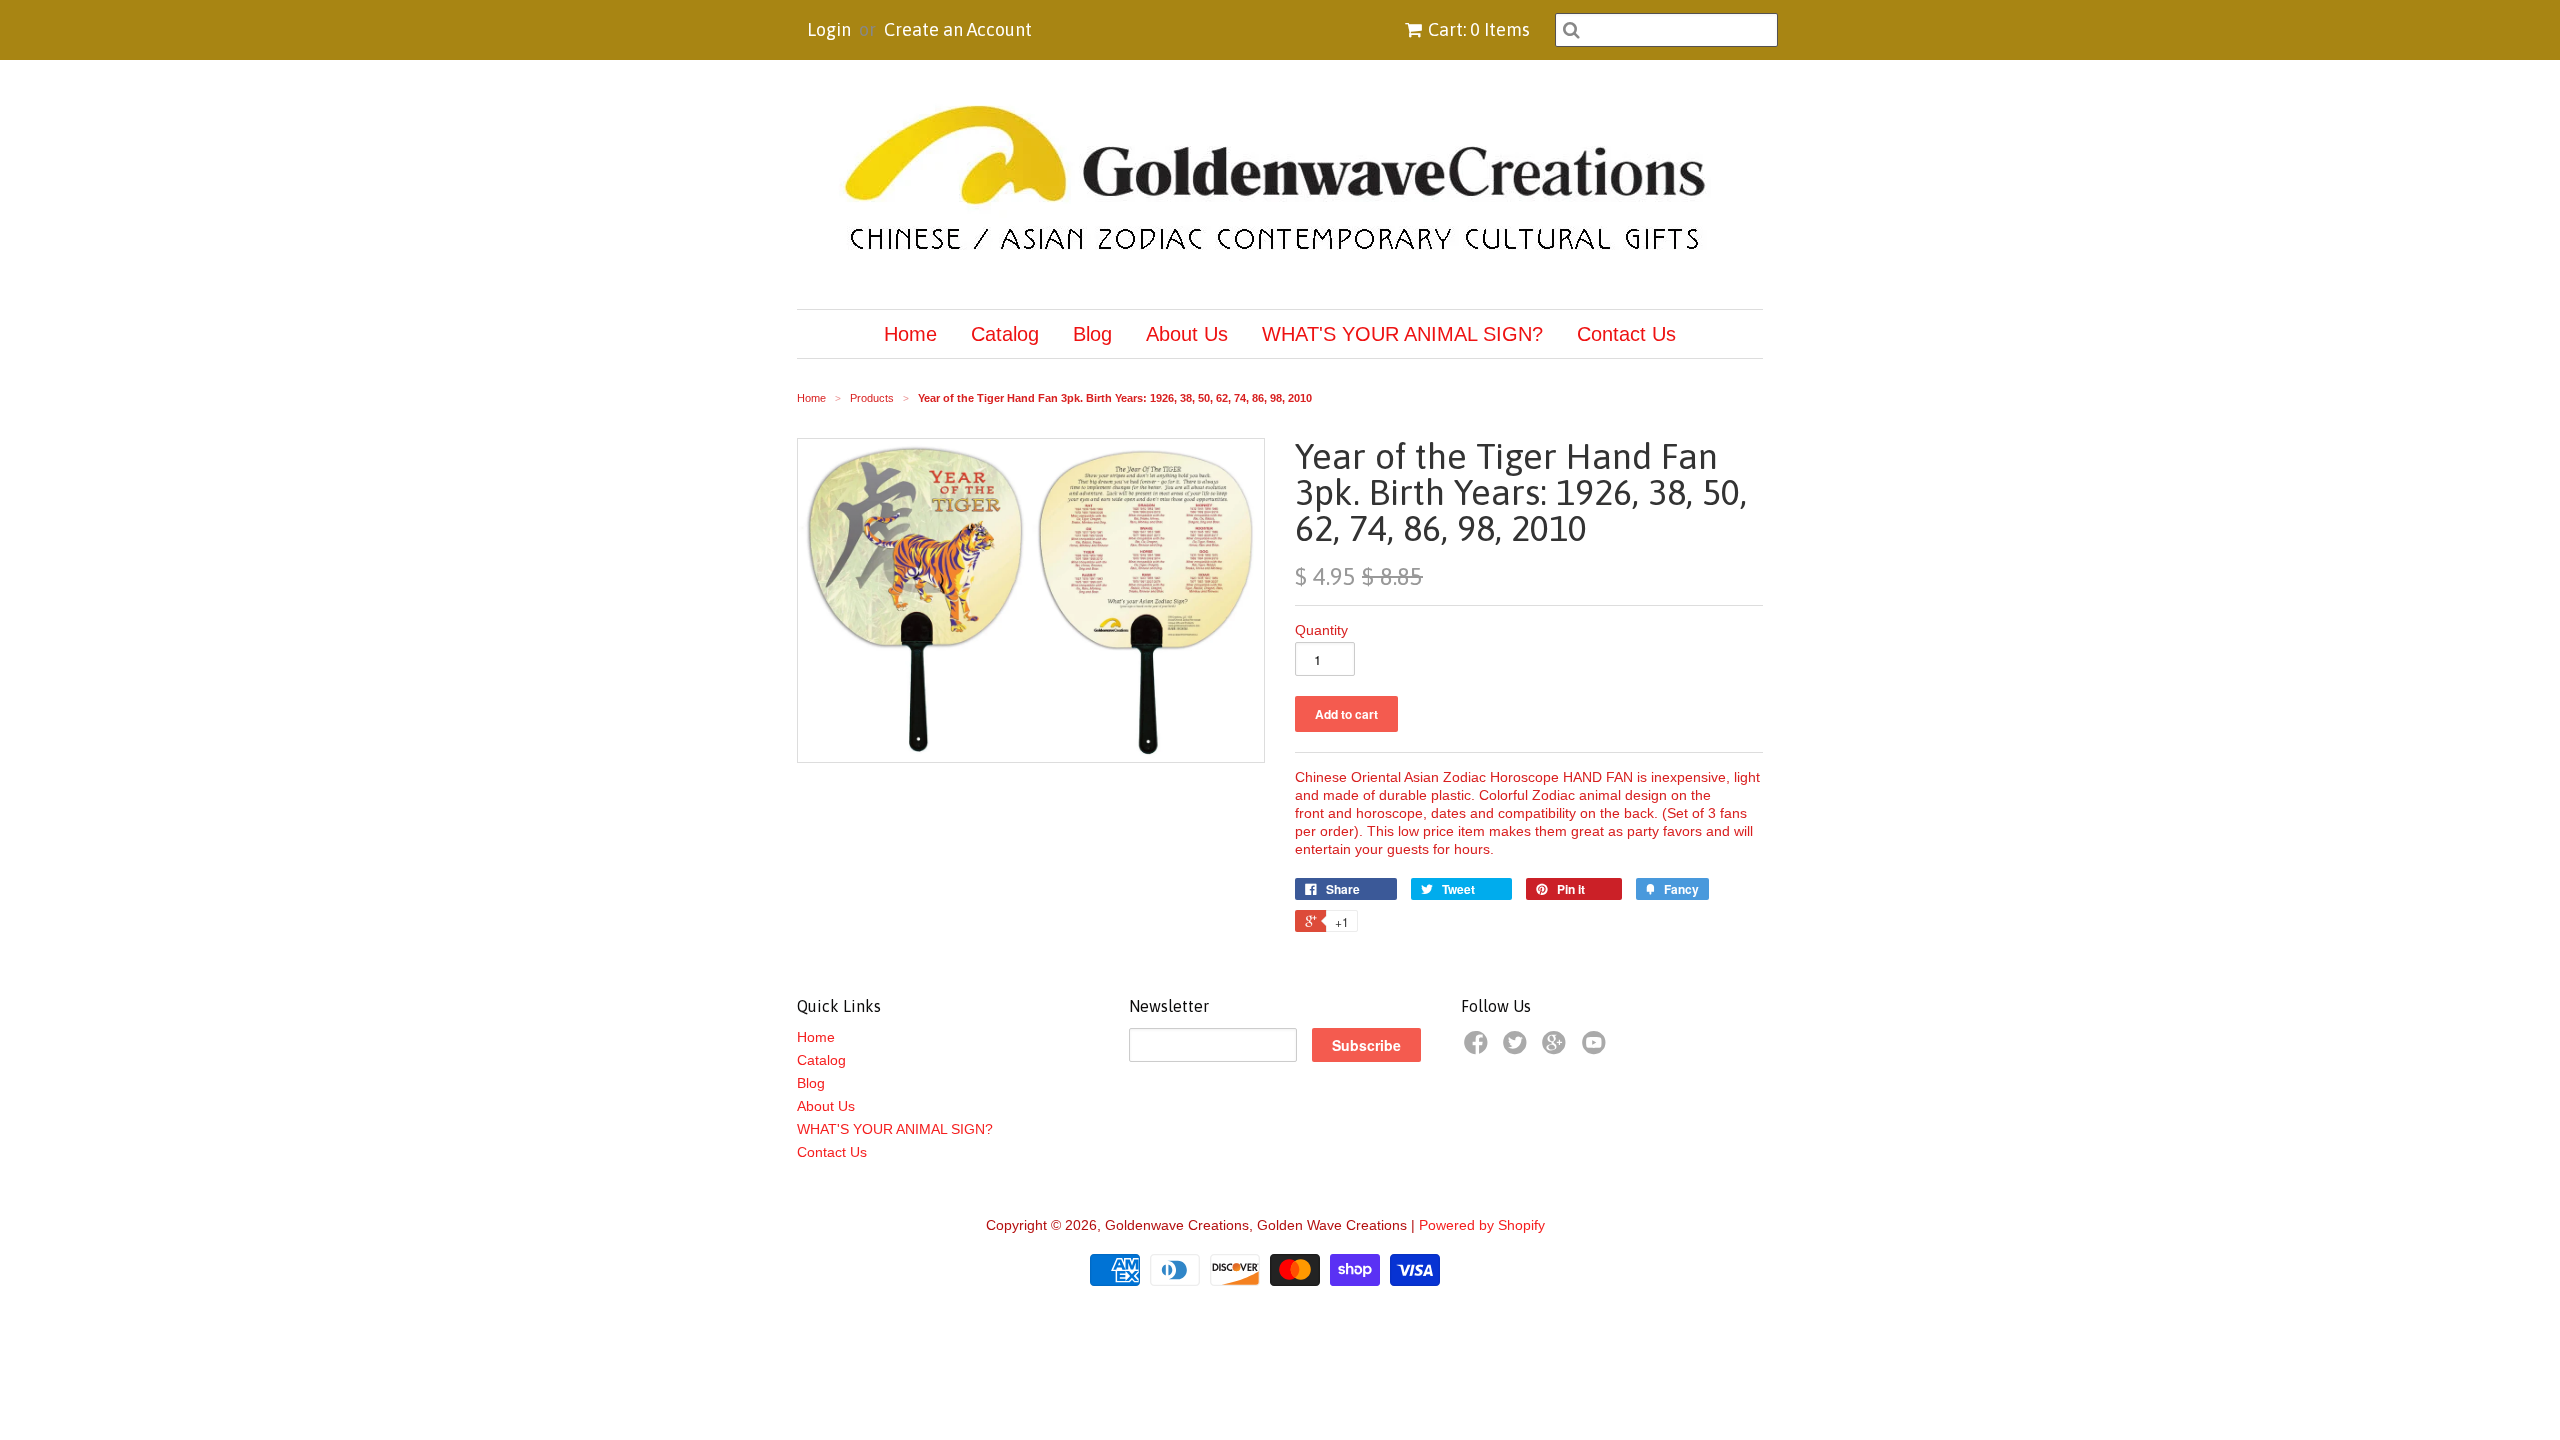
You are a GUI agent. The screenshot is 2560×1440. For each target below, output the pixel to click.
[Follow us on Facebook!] (1479, 1048)
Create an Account (958, 29)
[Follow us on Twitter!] (1518, 1048)
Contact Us (1626, 334)
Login (829, 29)
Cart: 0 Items (1479, 29)
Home (910, 334)
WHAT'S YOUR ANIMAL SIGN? (1402, 334)
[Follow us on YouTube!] (1597, 1048)
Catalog (1005, 334)
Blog (1092, 334)
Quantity (1321, 630)
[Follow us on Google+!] (1557, 1048)
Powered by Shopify (1482, 1225)
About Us (1187, 334)
